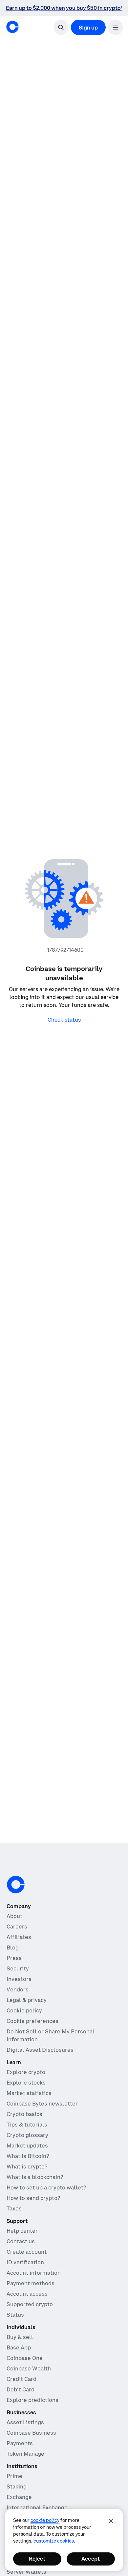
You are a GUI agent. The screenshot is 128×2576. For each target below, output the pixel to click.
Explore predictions (32, 2400)
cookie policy (45, 2520)
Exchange (19, 2497)
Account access (27, 2294)
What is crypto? (27, 2167)
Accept (91, 2559)
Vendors (18, 1989)
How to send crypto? (33, 2198)
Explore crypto (26, 2072)
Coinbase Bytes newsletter (42, 2104)
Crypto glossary (27, 2135)
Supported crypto (30, 2304)
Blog (13, 1947)
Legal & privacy (27, 2000)
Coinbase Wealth (29, 2368)
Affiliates (19, 1937)
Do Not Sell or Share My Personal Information (51, 2035)
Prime (14, 2476)
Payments (20, 2443)
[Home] (12, 27)
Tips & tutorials (27, 2125)
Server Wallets (26, 2572)
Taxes (14, 2208)
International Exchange (37, 2507)
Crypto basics (24, 2114)
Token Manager (27, 2454)
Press (14, 1958)
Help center (22, 2231)
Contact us (21, 2241)
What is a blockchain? (35, 2177)
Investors (19, 1979)
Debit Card (21, 2389)
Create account (27, 2252)
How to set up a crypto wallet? (46, 2187)
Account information (34, 2273)
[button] (116, 27)
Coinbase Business (31, 2433)
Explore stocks (26, 2083)
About (14, 1916)
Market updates (27, 2146)
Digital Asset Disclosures (40, 2050)
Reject (37, 2559)
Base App (19, 2347)
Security (18, 1968)
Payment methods (31, 2283)
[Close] (111, 2521)
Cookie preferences (32, 2021)
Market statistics (29, 2093)
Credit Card (21, 2379)
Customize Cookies (54, 2541)
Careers (17, 1927)
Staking (17, 2486)
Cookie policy (24, 2010)
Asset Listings (25, 2422)
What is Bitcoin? (28, 2156)
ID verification (25, 2262)
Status (15, 2315)
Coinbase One (25, 2358)
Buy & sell (20, 2337)
